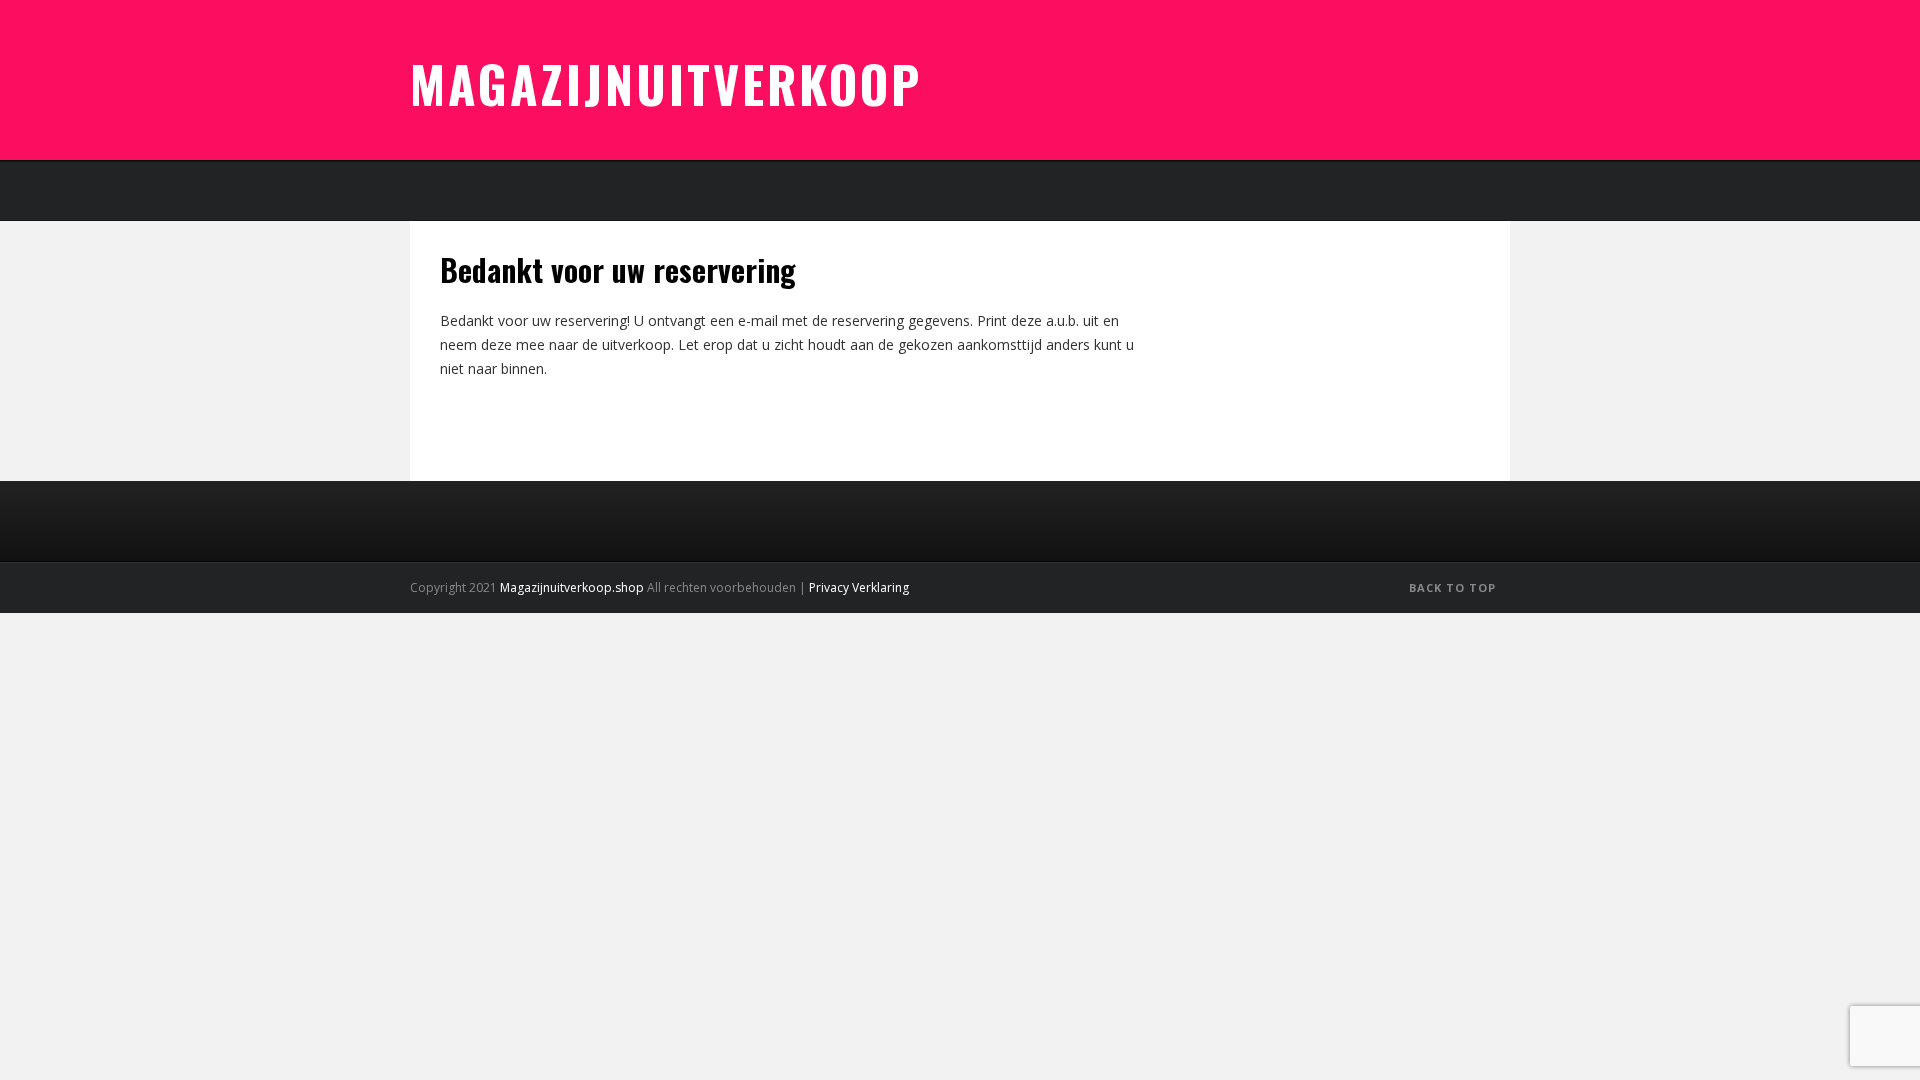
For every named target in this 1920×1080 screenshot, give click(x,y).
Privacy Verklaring (859, 587)
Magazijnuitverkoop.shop (572, 587)
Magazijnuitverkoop (666, 83)
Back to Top (1454, 587)
